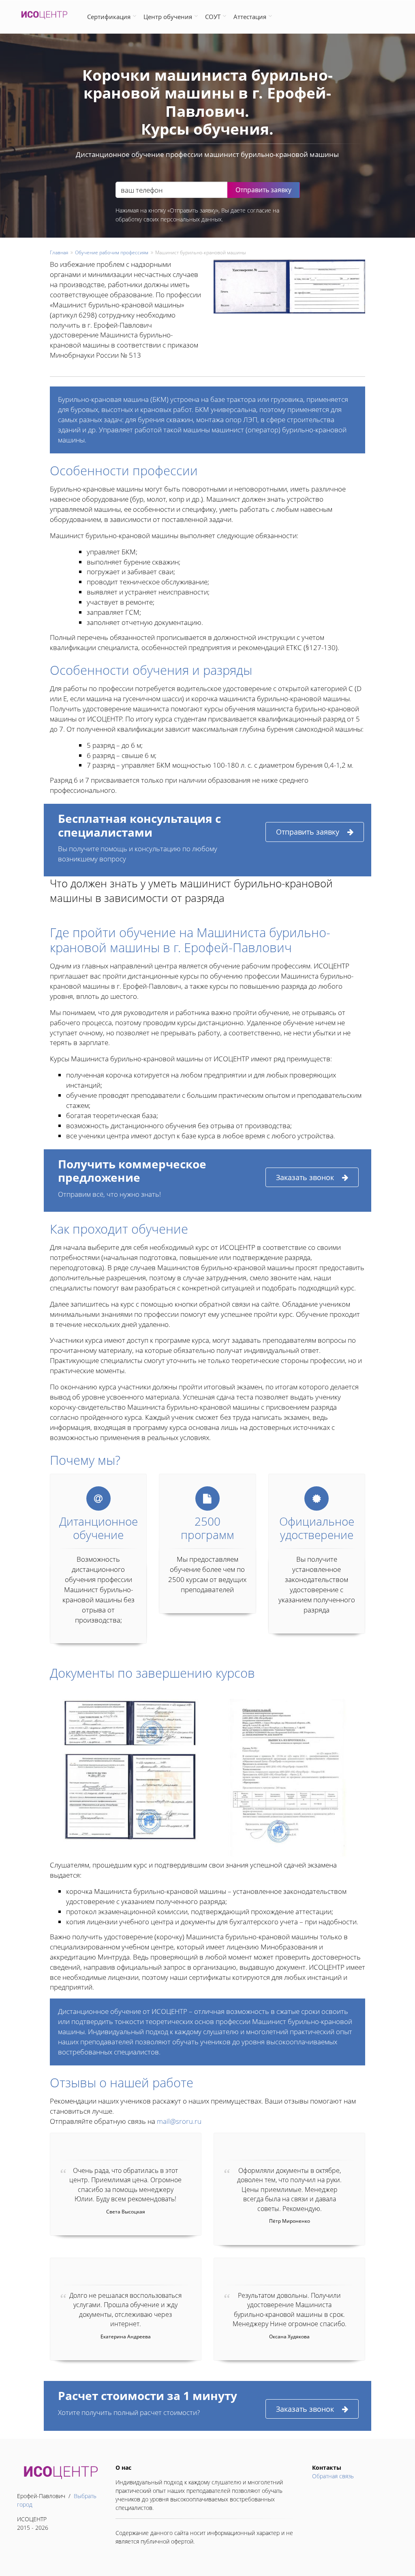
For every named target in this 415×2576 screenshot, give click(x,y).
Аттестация (250, 17)
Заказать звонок (305, 1177)
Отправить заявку (308, 832)
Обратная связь (333, 2476)
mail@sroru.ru (179, 2121)
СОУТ (213, 17)
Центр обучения (168, 17)
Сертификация (109, 17)
